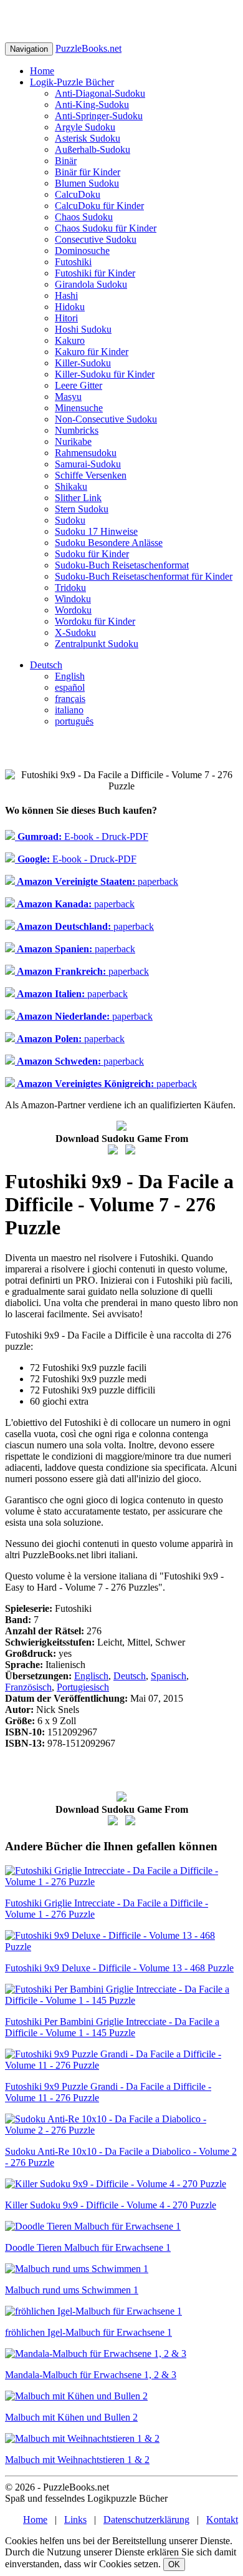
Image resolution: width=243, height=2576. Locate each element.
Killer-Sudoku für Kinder (105, 374)
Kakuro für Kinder (92, 352)
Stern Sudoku (82, 509)
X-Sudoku (75, 632)
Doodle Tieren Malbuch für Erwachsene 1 (88, 2247)
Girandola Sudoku (91, 284)
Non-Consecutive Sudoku (106, 419)
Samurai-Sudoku (88, 464)
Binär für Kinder (88, 172)
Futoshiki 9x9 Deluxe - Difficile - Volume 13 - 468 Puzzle (119, 1968)
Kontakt (222, 2520)
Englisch (91, 1676)
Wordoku (73, 610)
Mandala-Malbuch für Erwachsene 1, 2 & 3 (91, 2375)
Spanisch (169, 1676)
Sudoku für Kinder (92, 554)
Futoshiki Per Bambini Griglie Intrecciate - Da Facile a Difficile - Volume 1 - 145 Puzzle (112, 2027)
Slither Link (78, 498)
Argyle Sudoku (85, 127)
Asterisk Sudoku (88, 138)
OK (174, 2564)
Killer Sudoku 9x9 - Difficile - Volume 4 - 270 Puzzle (111, 2205)
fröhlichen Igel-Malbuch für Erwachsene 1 (88, 2332)
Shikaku (71, 486)
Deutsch (46, 665)
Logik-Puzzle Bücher (72, 82)
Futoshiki (73, 262)
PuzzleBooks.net (88, 48)
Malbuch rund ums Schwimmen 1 (72, 2290)
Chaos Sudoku (84, 217)
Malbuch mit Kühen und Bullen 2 (71, 2417)
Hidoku (70, 307)
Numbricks (77, 430)
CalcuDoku (78, 194)
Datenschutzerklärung (146, 2520)
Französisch (28, 1687)
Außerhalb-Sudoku (93, 149)
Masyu (68, 397)
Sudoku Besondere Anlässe (109, 543)
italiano (69, 710)
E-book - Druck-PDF (82, 837)
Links (75, 2520)
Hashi (66, 295)
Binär (66, 161)
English (70, 676)
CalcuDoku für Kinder (99, 206)
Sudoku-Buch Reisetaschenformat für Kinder (144, 576)
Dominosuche (82, 251)
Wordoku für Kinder (95, 621)
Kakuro (70, 340)
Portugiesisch (83, 1687)
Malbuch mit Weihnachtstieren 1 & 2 (77, 2460)
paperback (97, 881)
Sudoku (70, 520)
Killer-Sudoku (83, 363)
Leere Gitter (79, 385)
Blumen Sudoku (87, 183)
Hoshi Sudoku (83, 329)
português (74, 721)
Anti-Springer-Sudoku (99, 116)
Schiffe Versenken (91, 475)
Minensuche (79, 408)
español (70, 687)
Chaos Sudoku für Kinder (106, 228)
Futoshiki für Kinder (95, 273)
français (70, 699)
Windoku (73, 599)
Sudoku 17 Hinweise (96, 531)
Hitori (66, 318)
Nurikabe (73, 442)
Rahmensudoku (86, 453)
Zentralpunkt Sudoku (97, 644)
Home (42, 71)
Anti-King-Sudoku (92, 105)
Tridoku (70, 588)
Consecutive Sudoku (96, 239)
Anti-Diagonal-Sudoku (100, 93)
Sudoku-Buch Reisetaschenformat (122, 565)
